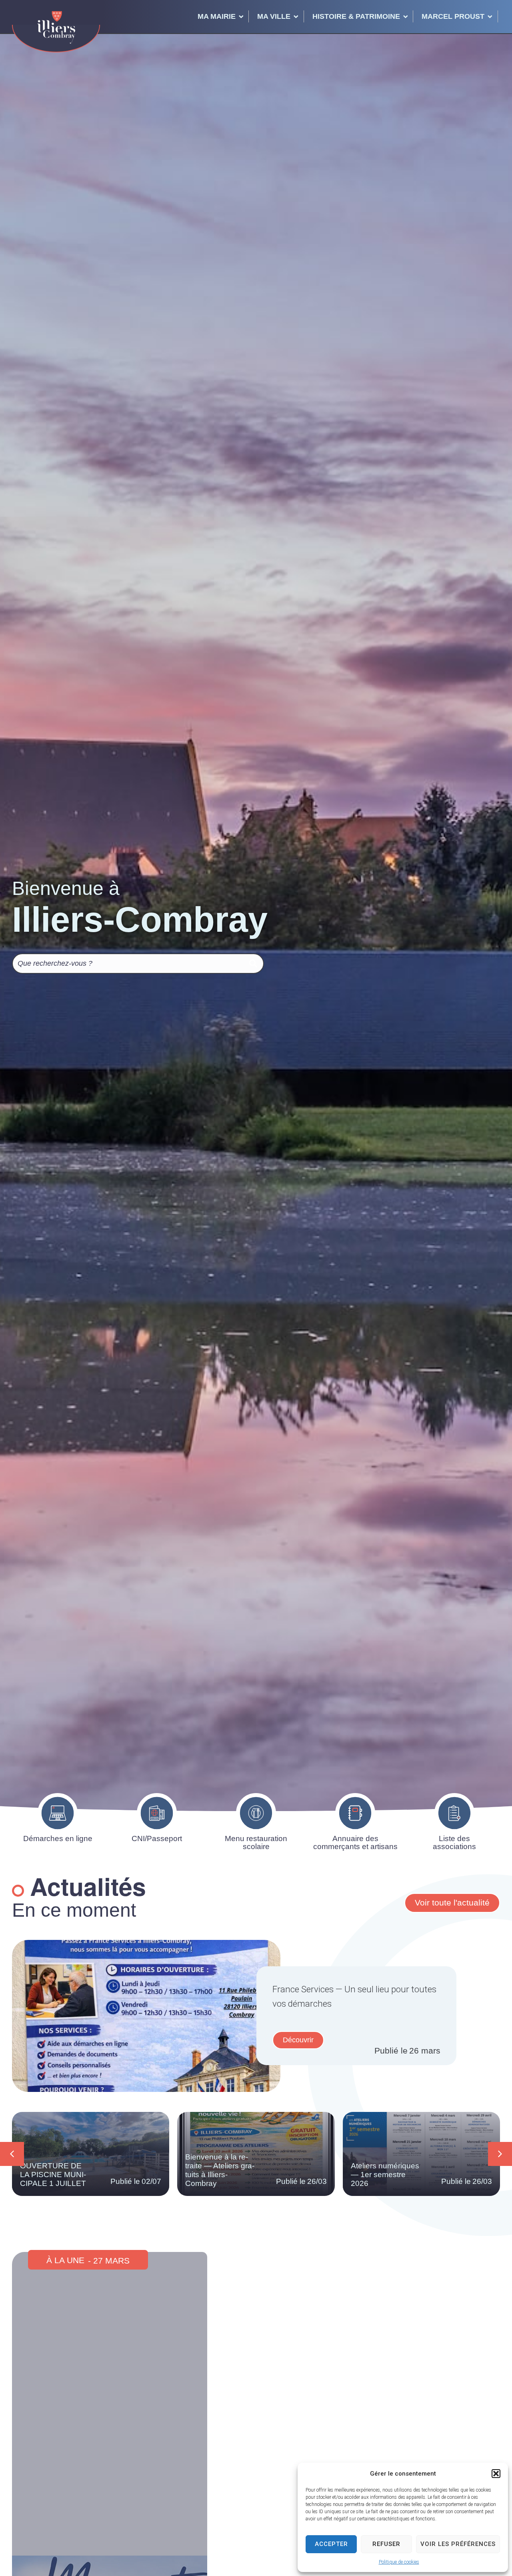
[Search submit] (253, 963)
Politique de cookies (399, 2562)
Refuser (386, 2544)
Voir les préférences (458, 2544)
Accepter (331, 2544)
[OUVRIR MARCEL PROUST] (490, 16)
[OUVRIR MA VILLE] (296, 16)
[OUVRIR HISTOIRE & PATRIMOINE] (406, 16)
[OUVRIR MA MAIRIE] (241, 16)
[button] (496, 2474)
